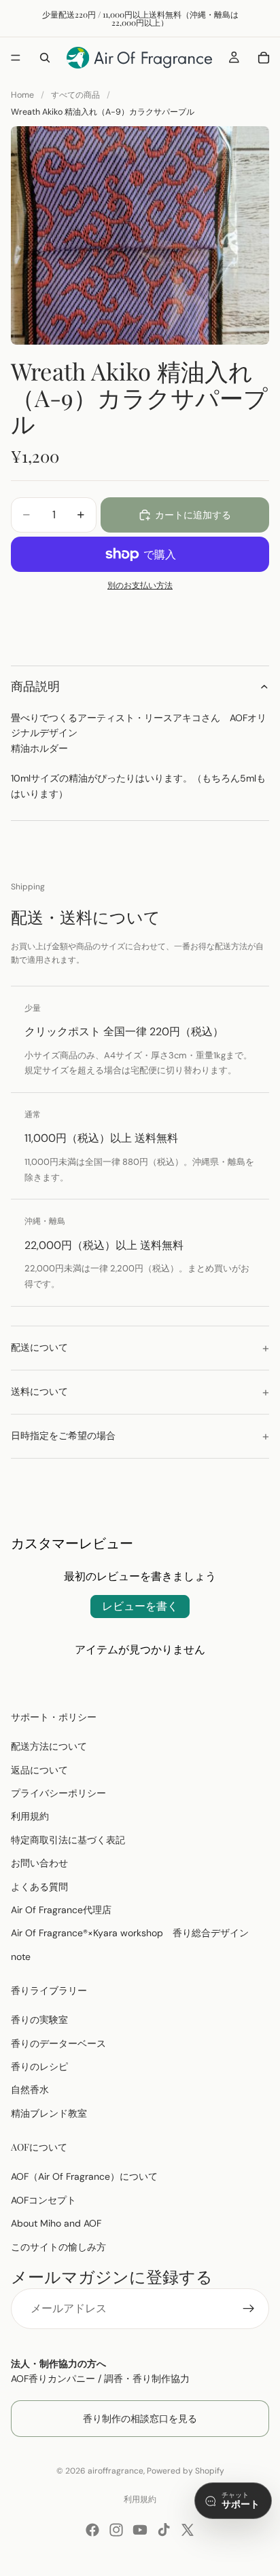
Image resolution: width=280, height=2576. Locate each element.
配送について (39, 1347)
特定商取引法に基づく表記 (68, 1839)
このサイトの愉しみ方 (58, 2246)
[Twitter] (188, 2530)
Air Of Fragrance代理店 (61, 1910)
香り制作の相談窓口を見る (140, 2418)
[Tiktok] (164, 2530)
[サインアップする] (249, 2309)
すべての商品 (75, 95)
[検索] (45, 58)
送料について (39, 1391)
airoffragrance (116, 2471)
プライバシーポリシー (58, 1793)
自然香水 (30, 2090)
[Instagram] (116, 2530)
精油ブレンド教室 (49, 2113)
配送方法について (49, 1746)
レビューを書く (140, 1606)
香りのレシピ (39, 2066)
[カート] (264, 58)
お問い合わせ (39, 1863)
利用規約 (30, 1816)
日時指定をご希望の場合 (63, 1436)
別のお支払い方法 (140, 585)
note (21, 1956)
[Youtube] (140, 2530)
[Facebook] (92, 2530)
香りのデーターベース (58, 2043)
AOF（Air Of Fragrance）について (84, 2176)
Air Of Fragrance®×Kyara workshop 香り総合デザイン (130, 1933)
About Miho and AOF (56, 2223)
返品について (39, 1769)
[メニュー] (16, 58)
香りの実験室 (39, 2020)
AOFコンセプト (43, 2199)
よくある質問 (39, 1886)
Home (22, 95)
